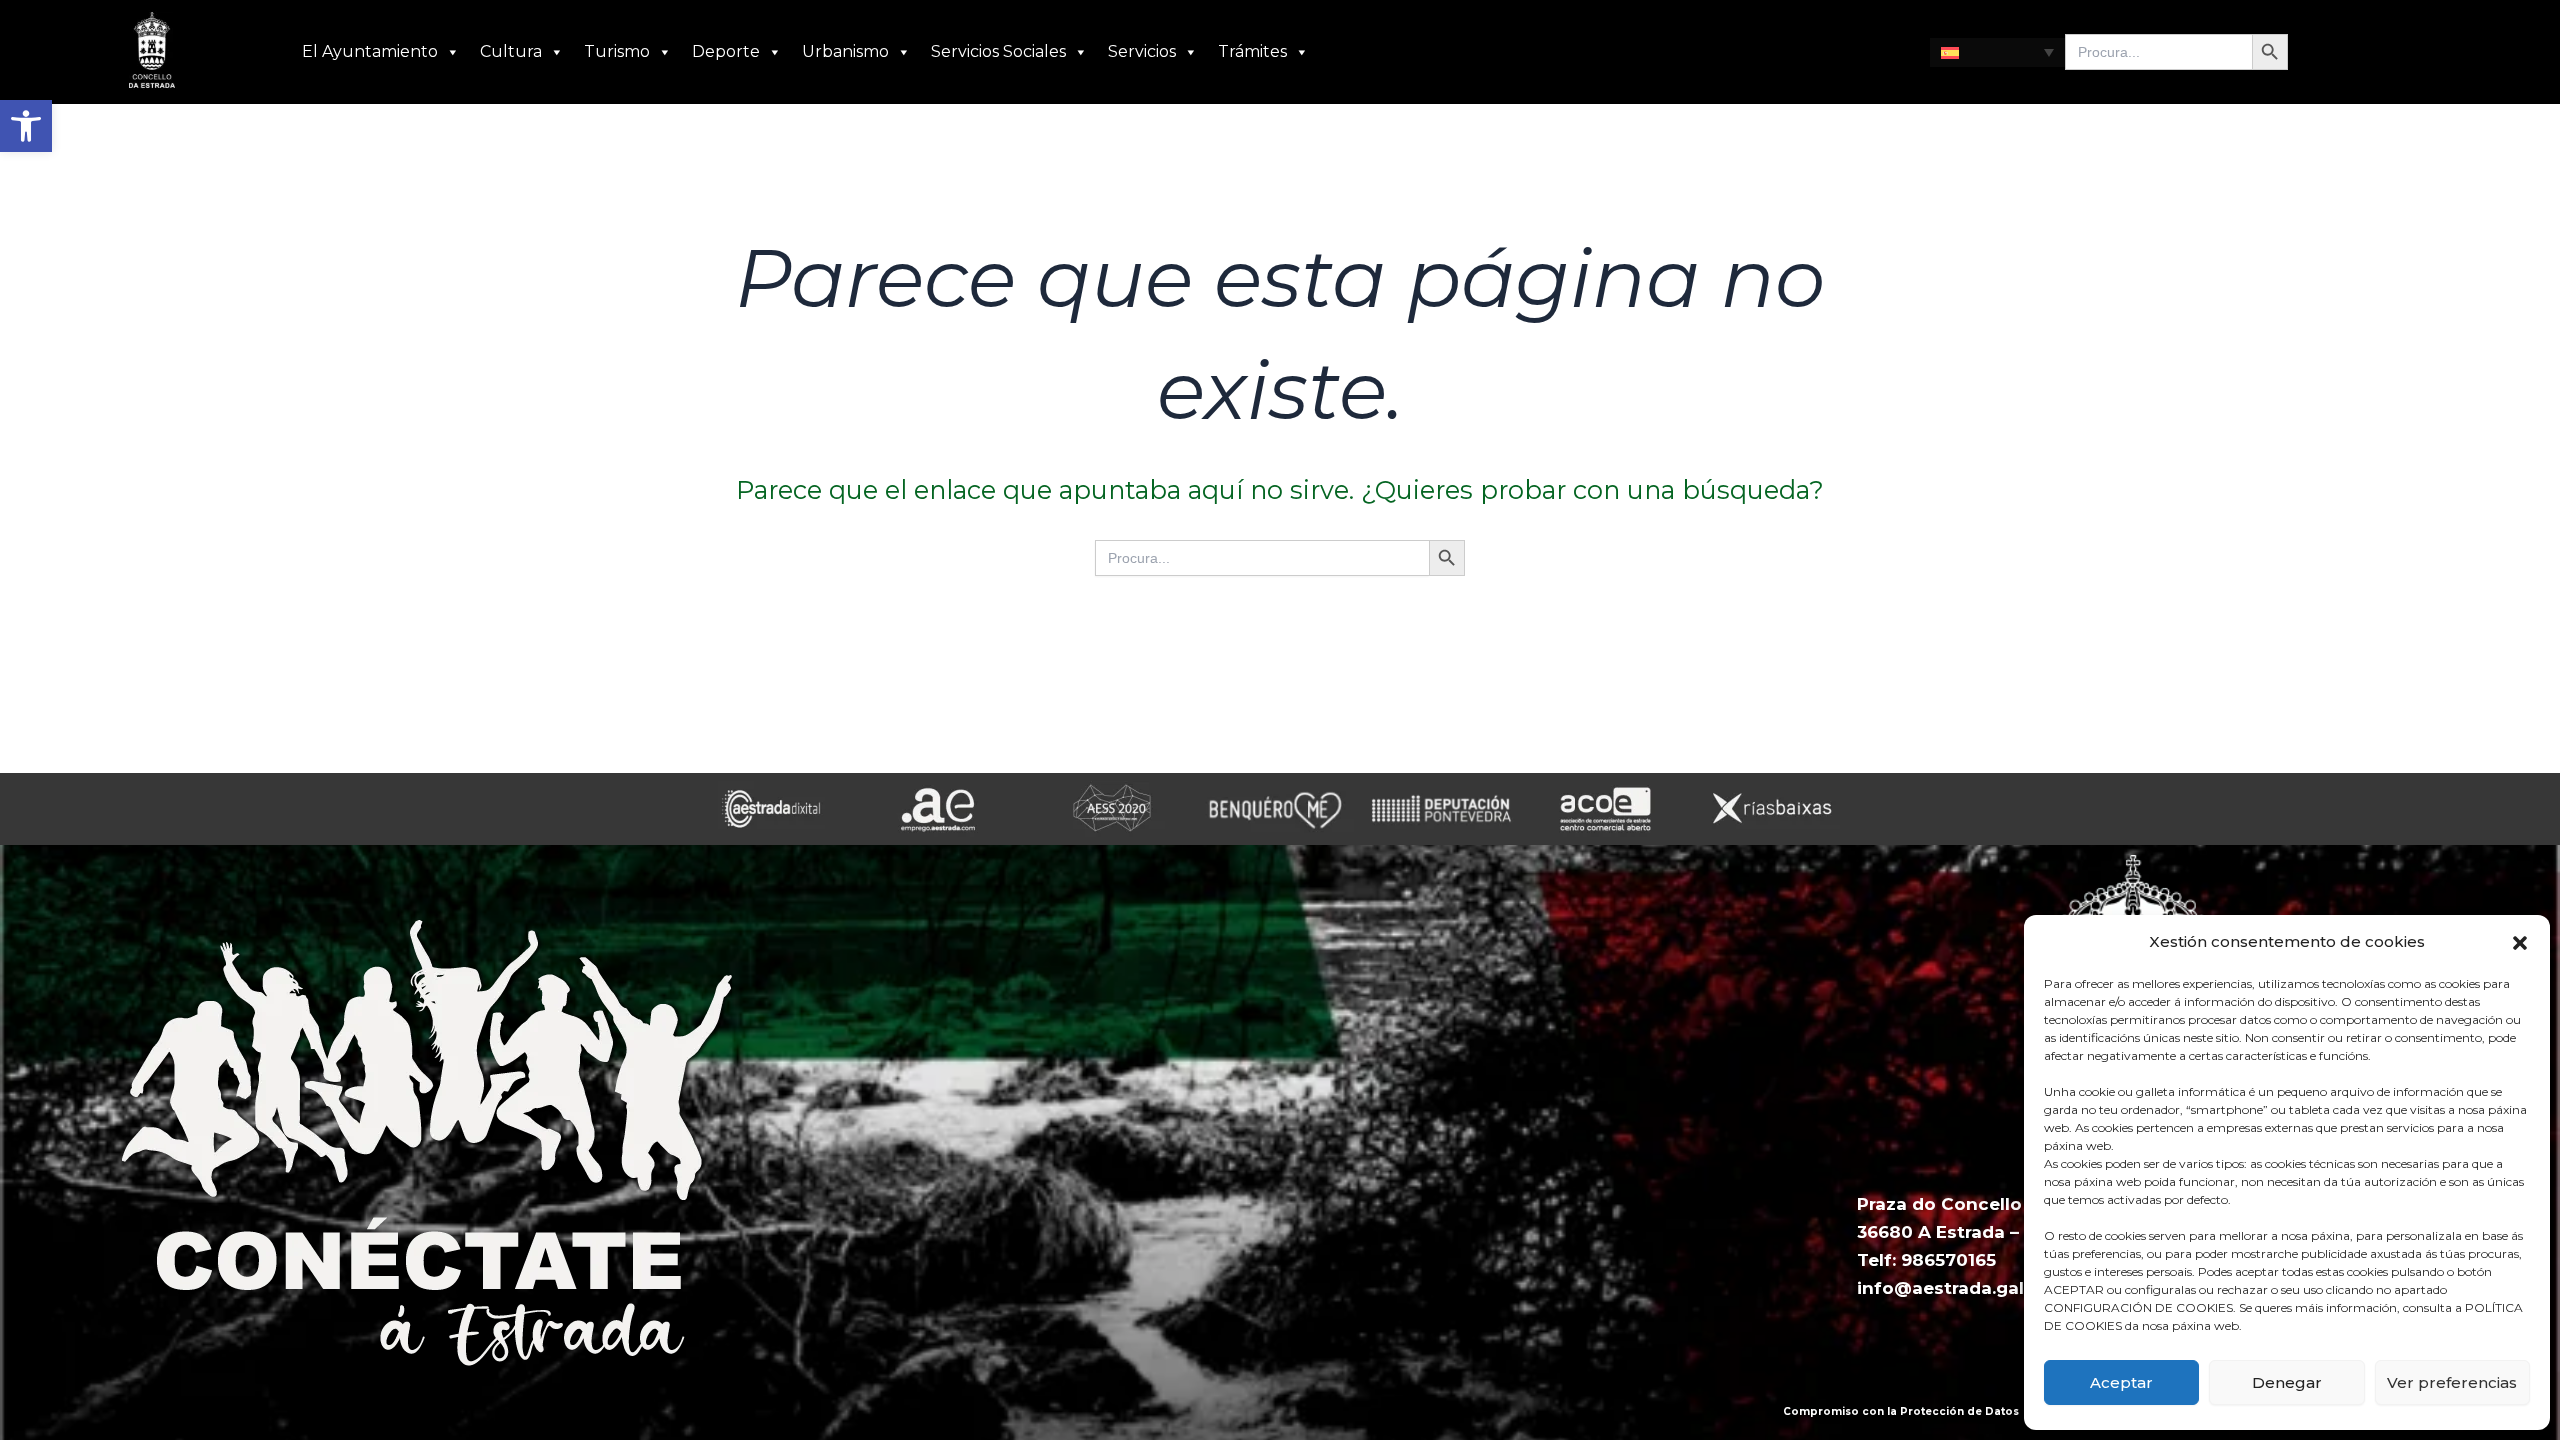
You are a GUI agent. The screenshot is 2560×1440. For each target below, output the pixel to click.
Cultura (511, 51)
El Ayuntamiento (370, 51)
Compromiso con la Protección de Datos (1901, 1411)
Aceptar (2121, 1382)
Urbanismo (845, 51)
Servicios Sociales (998, 51)
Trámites (1252, 51)
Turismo (617, 51)
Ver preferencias (2452, 1382)
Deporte (726, 51)
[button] (26, 126)
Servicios (1142, 51)
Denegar (2287, 1382)
